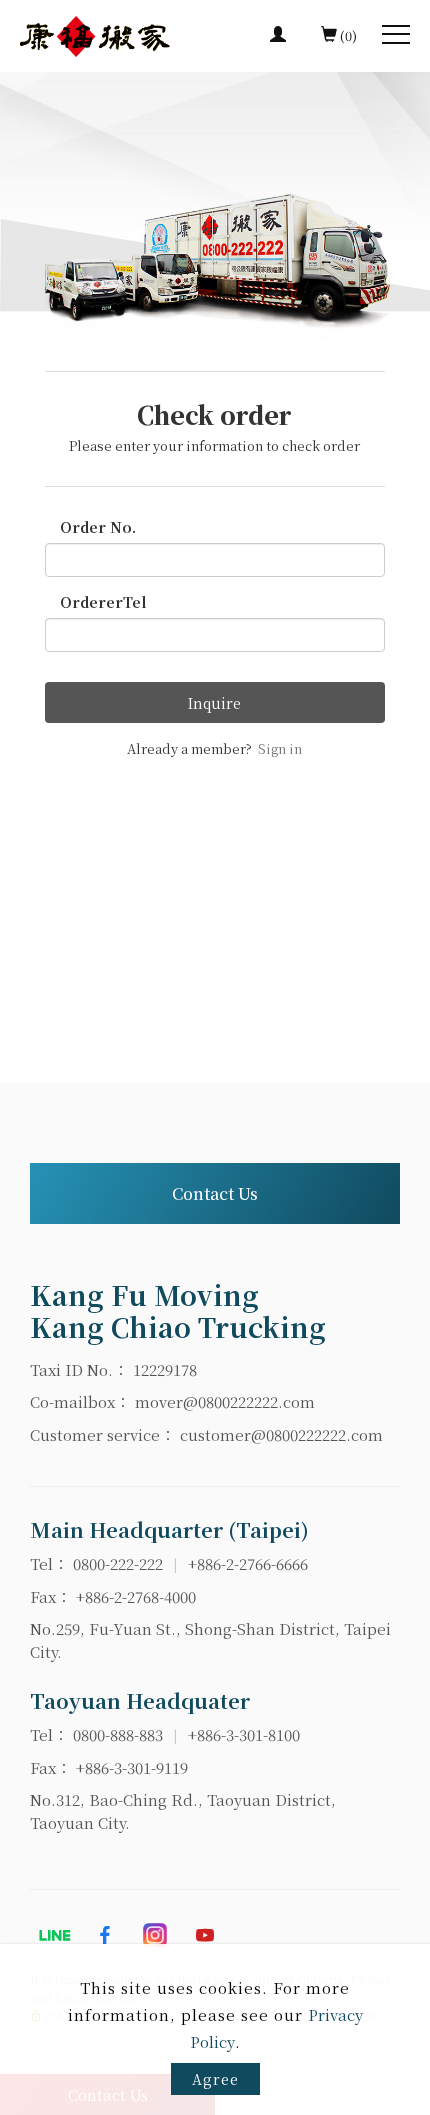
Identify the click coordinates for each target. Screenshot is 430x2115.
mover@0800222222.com (225, 1401)
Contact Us (215, 1193)
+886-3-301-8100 (244, 1734)
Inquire (214, 703)
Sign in (280, 748)
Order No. (98, 527)
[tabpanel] (215, 206)
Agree (215, 2079)
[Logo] (95, 34)
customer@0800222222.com (281, 1434)
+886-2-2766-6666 (248, 1563)
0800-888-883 (118, 1734)
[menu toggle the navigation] (396, 35)
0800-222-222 (118, 1563)
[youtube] (205, 1935)
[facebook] (105, 1935)
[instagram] (155, 1935)
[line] (55, 1935)
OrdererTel (103, 602)
